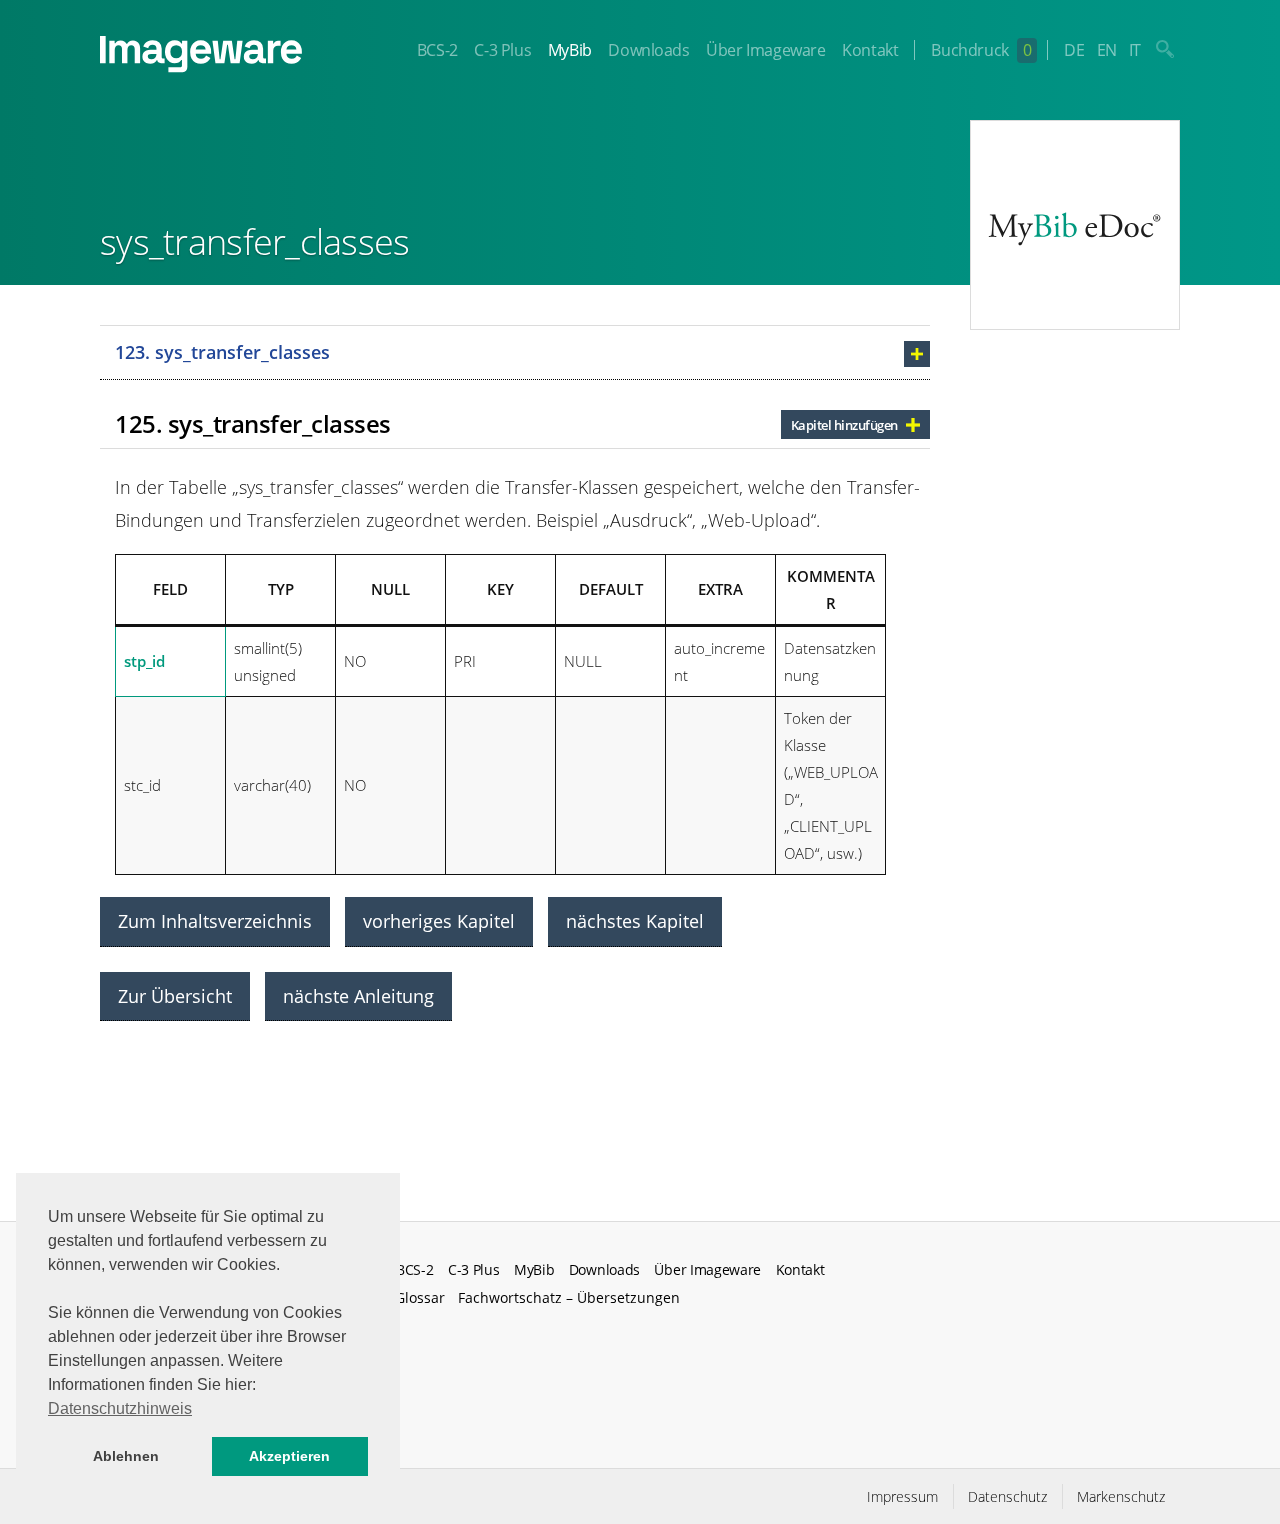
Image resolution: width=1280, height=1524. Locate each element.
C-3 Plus (502, 50)
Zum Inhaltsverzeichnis (215, 921)
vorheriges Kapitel (439, 921)
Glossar (420, 1297)
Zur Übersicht (175, 996)
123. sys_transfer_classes (222, 352)
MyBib (570, 50)
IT (1135, 50)
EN (1107, 50)
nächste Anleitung (358, 996)
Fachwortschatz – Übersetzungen (569, 1297)
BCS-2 (437, 50)
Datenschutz (1007, 1496)
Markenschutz (1121, 1496)
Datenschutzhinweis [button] (120, 1408)
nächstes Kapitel (635, 921)
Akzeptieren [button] (289, 1456)
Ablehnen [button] (126, 1456)
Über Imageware (765, 50)
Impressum (902, 1496)
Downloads (648, 50)
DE (1074, 50)
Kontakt (870, 50)
